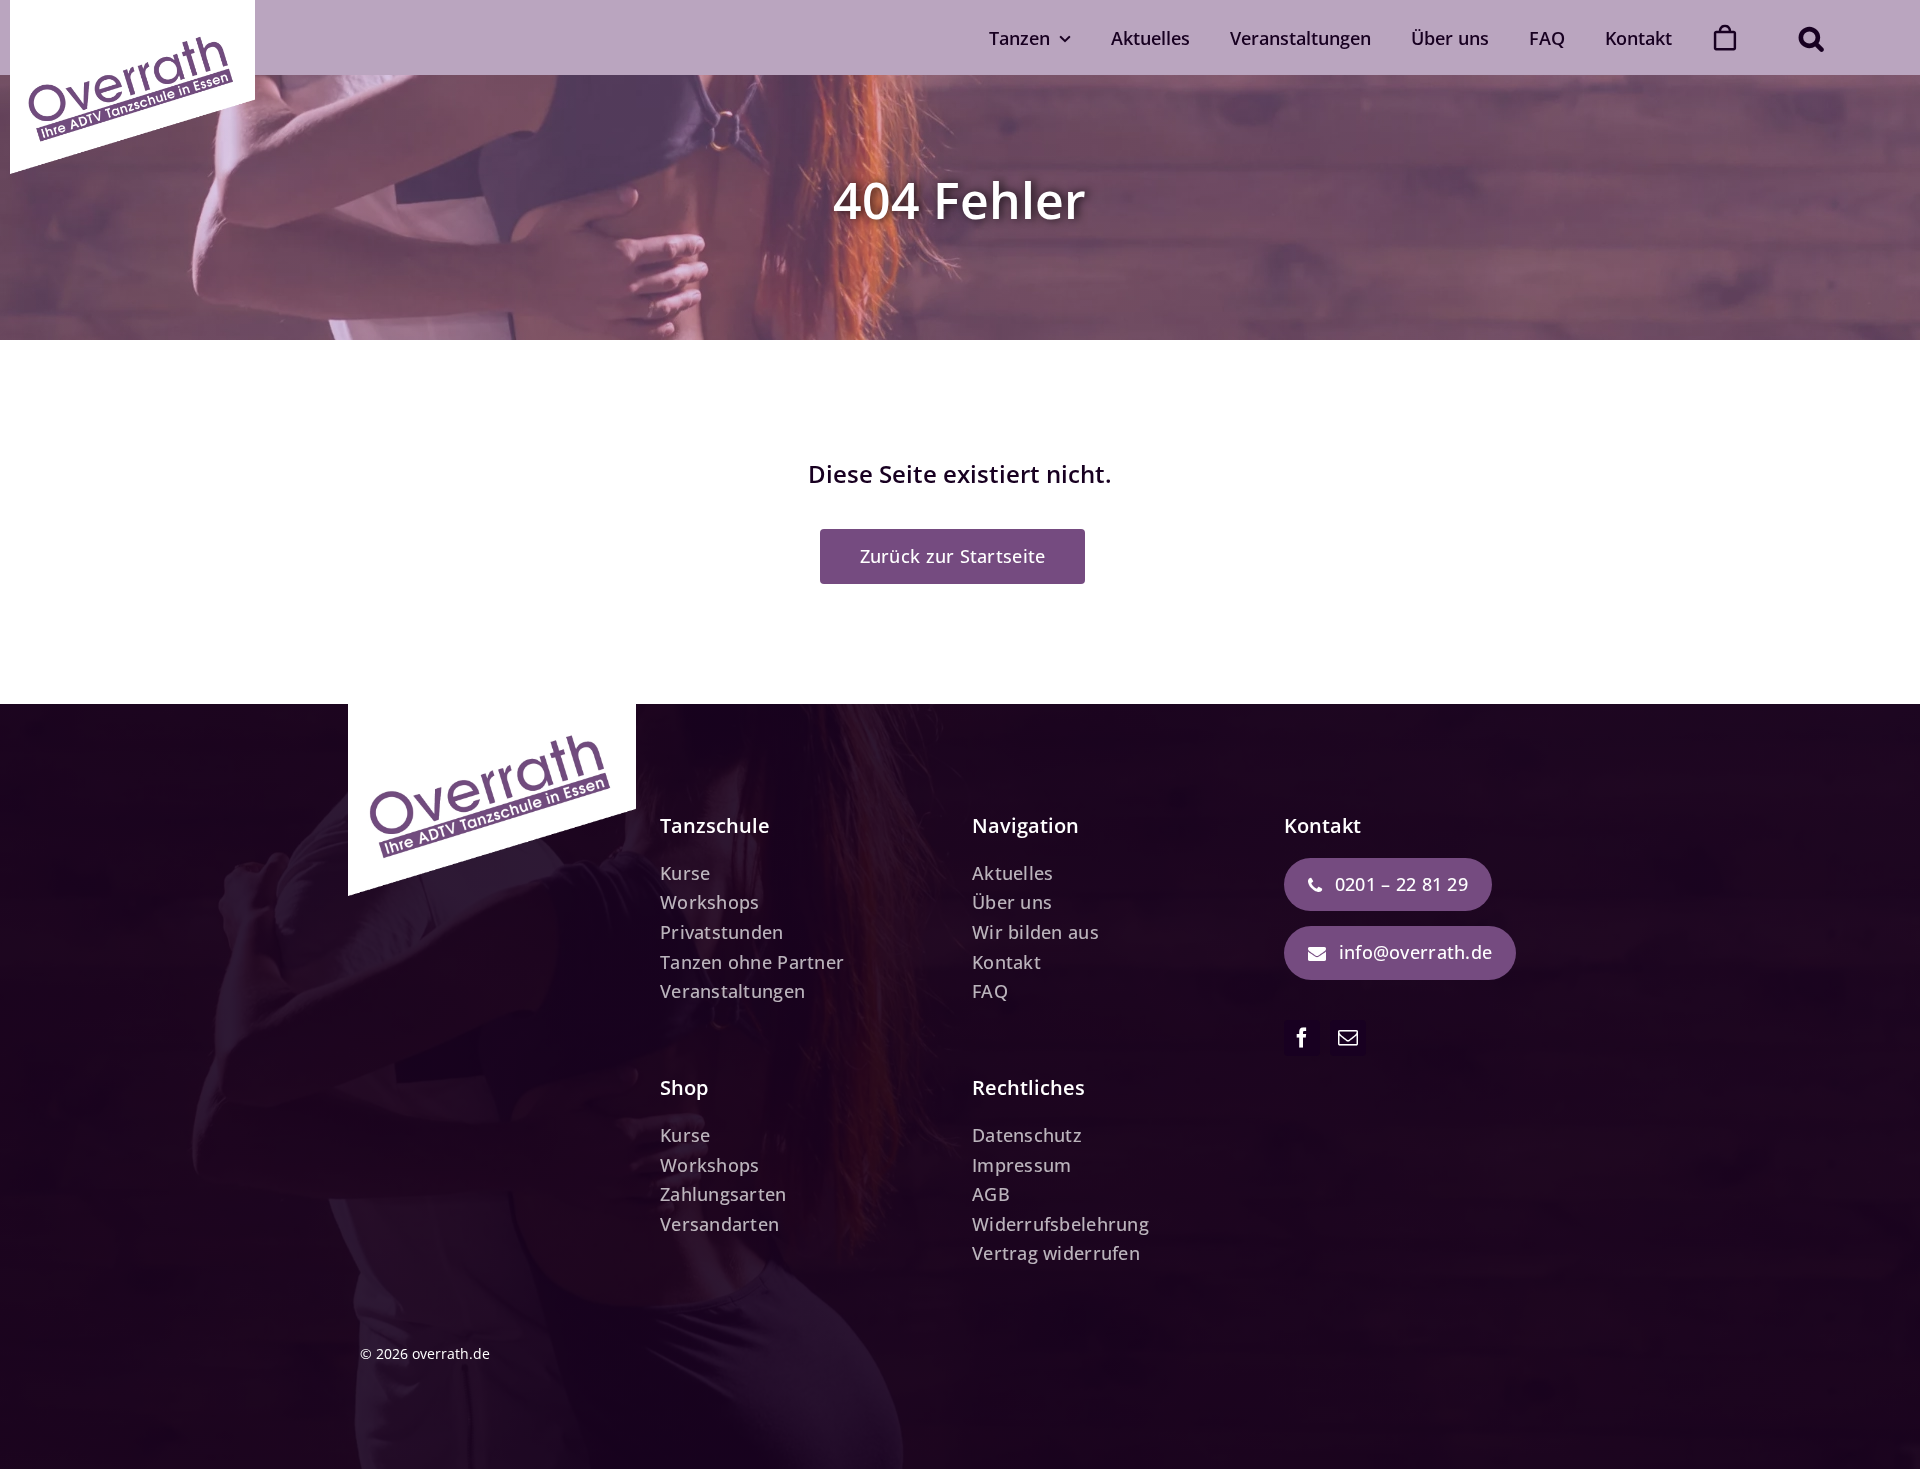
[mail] (1348, 1038)
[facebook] (1302, 1038)
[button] (1811, 37)
